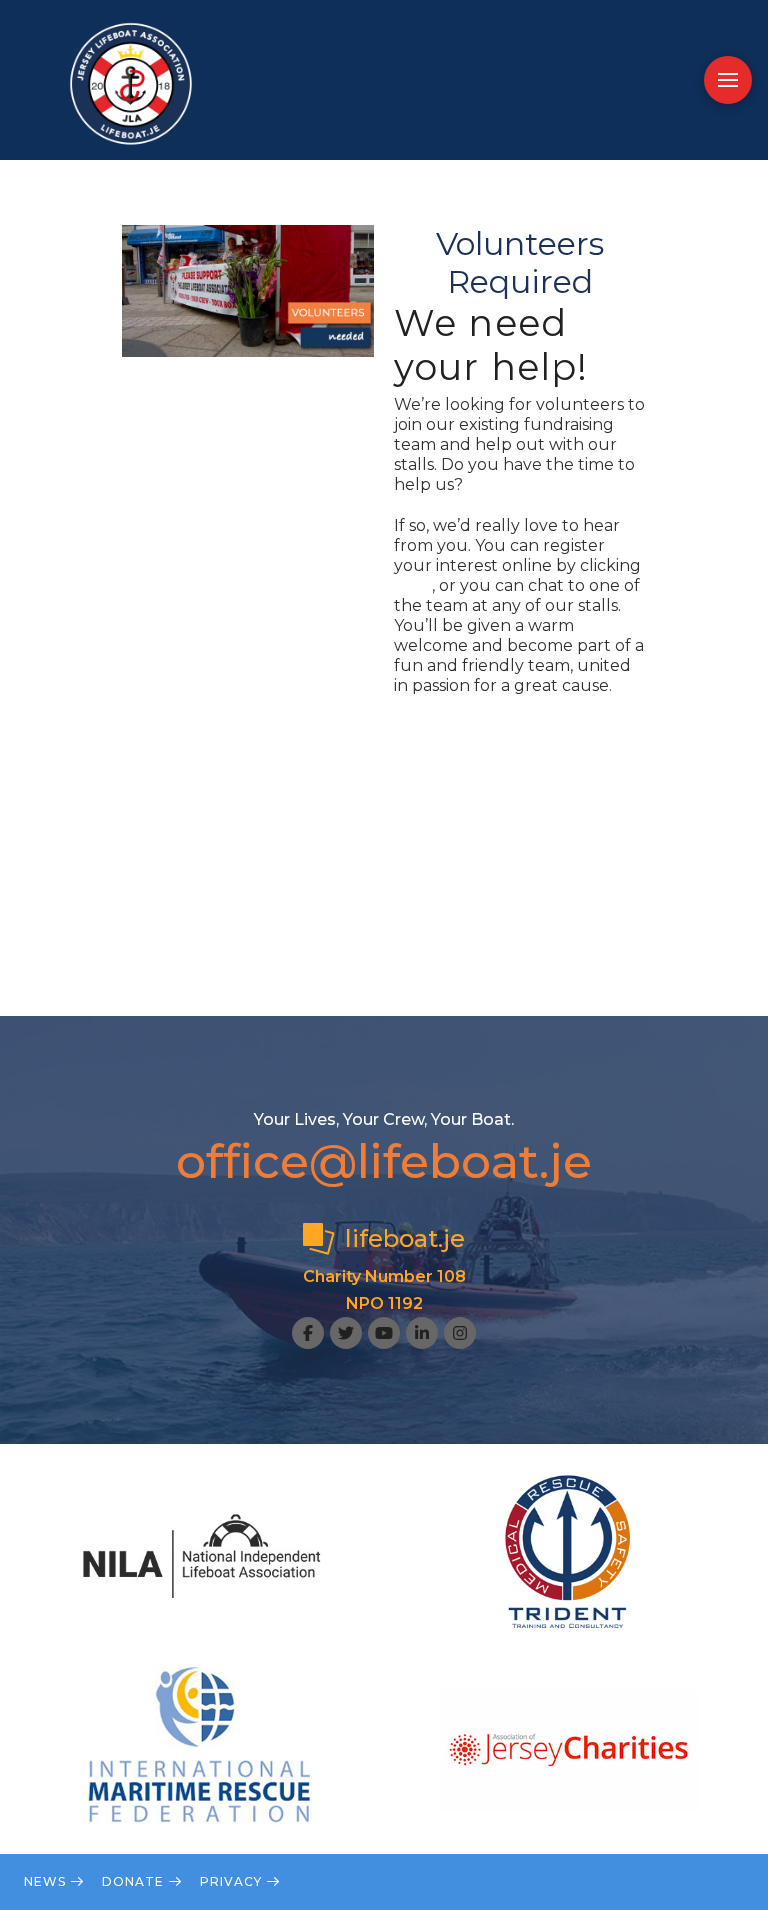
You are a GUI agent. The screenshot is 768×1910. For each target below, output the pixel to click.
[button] (728, 80)
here (413, 585)
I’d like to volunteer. (474, 726)
